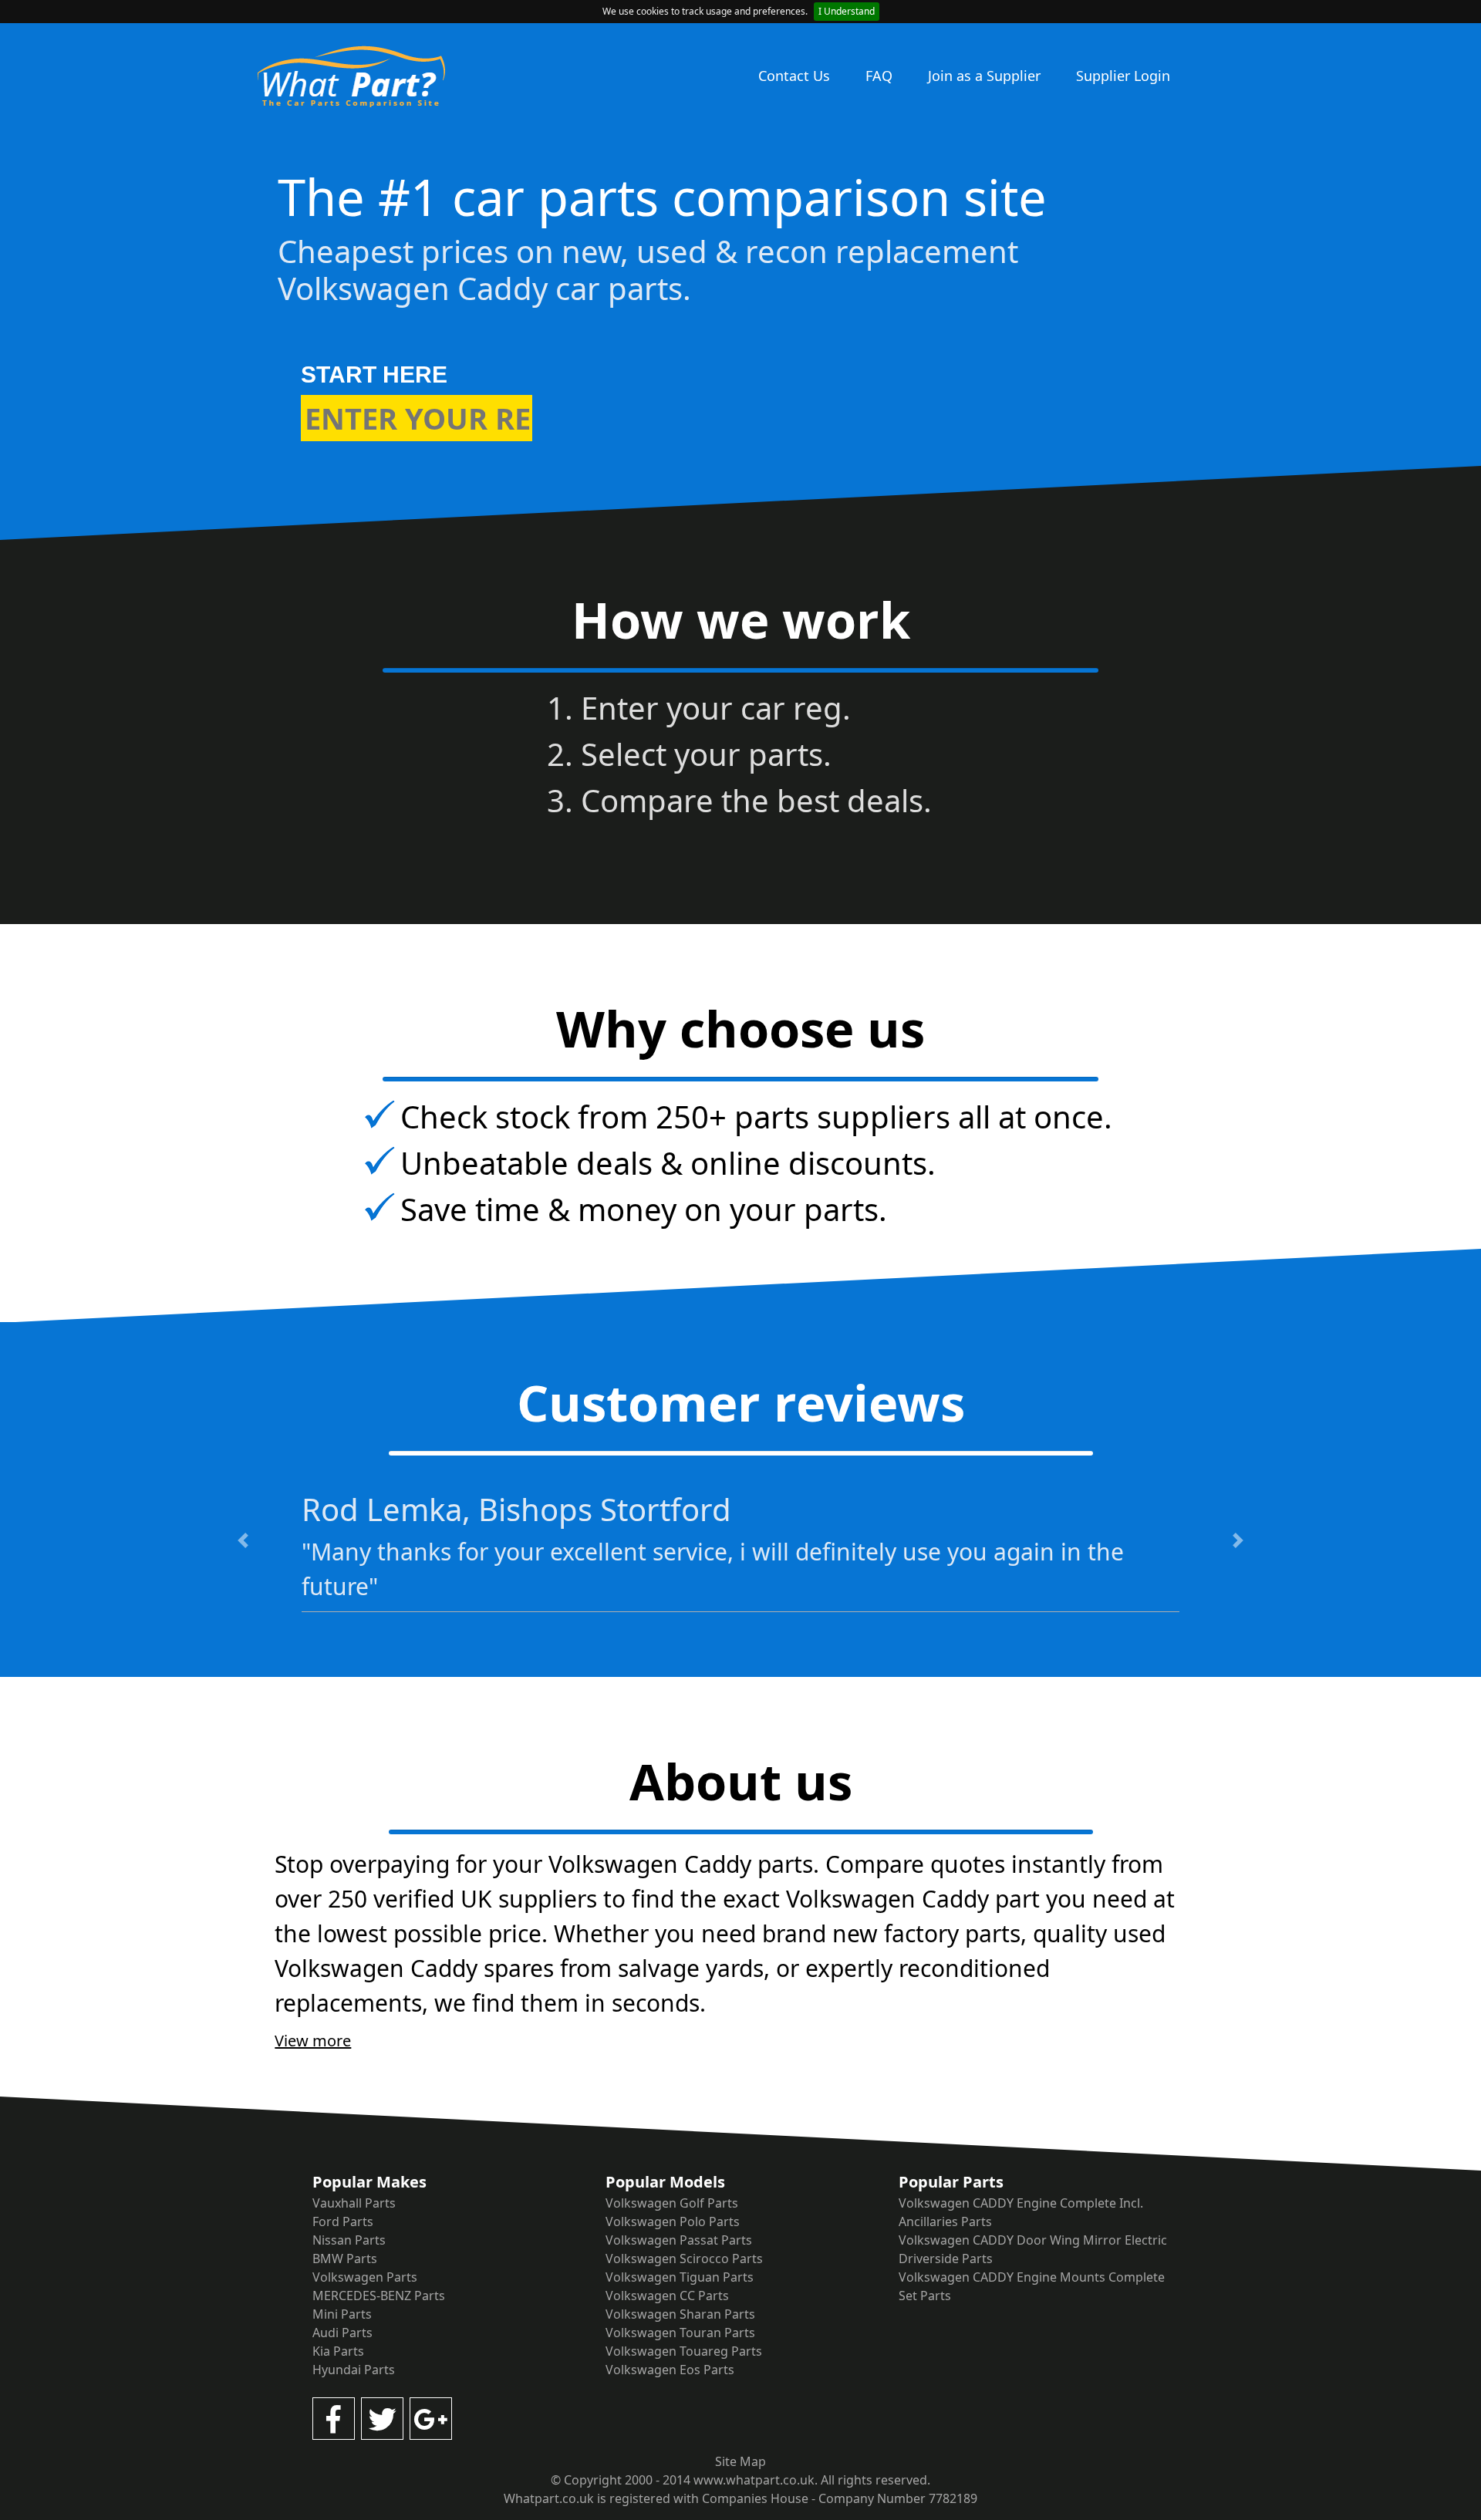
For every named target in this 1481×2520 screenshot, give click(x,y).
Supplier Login (1123, 76)
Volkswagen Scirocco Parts (684, 2259)
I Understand (847, 11)
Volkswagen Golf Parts (672, 2203)
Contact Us (794, 76)
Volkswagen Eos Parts (670, 2370)
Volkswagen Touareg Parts (684, 2351)
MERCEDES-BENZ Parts (379, 2296)
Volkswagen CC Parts (667, 2296)
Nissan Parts (349, 2240)
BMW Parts (345, 2259)
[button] (243, 1540)
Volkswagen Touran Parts (680, 2333)
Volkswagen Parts (365, 2277)
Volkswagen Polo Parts (673, 2221)
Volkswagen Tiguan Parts (680, 2277)
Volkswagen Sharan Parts (680, 2314)
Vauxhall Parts (354, 2203)
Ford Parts (343, 2221)
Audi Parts (342, 2333)
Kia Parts (338, 2351)
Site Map (740, 2461)
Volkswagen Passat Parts (679, 2240)
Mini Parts (342, 2314)
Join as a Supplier (984, 76)
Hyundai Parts (354, 2370)
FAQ (879, 76)
